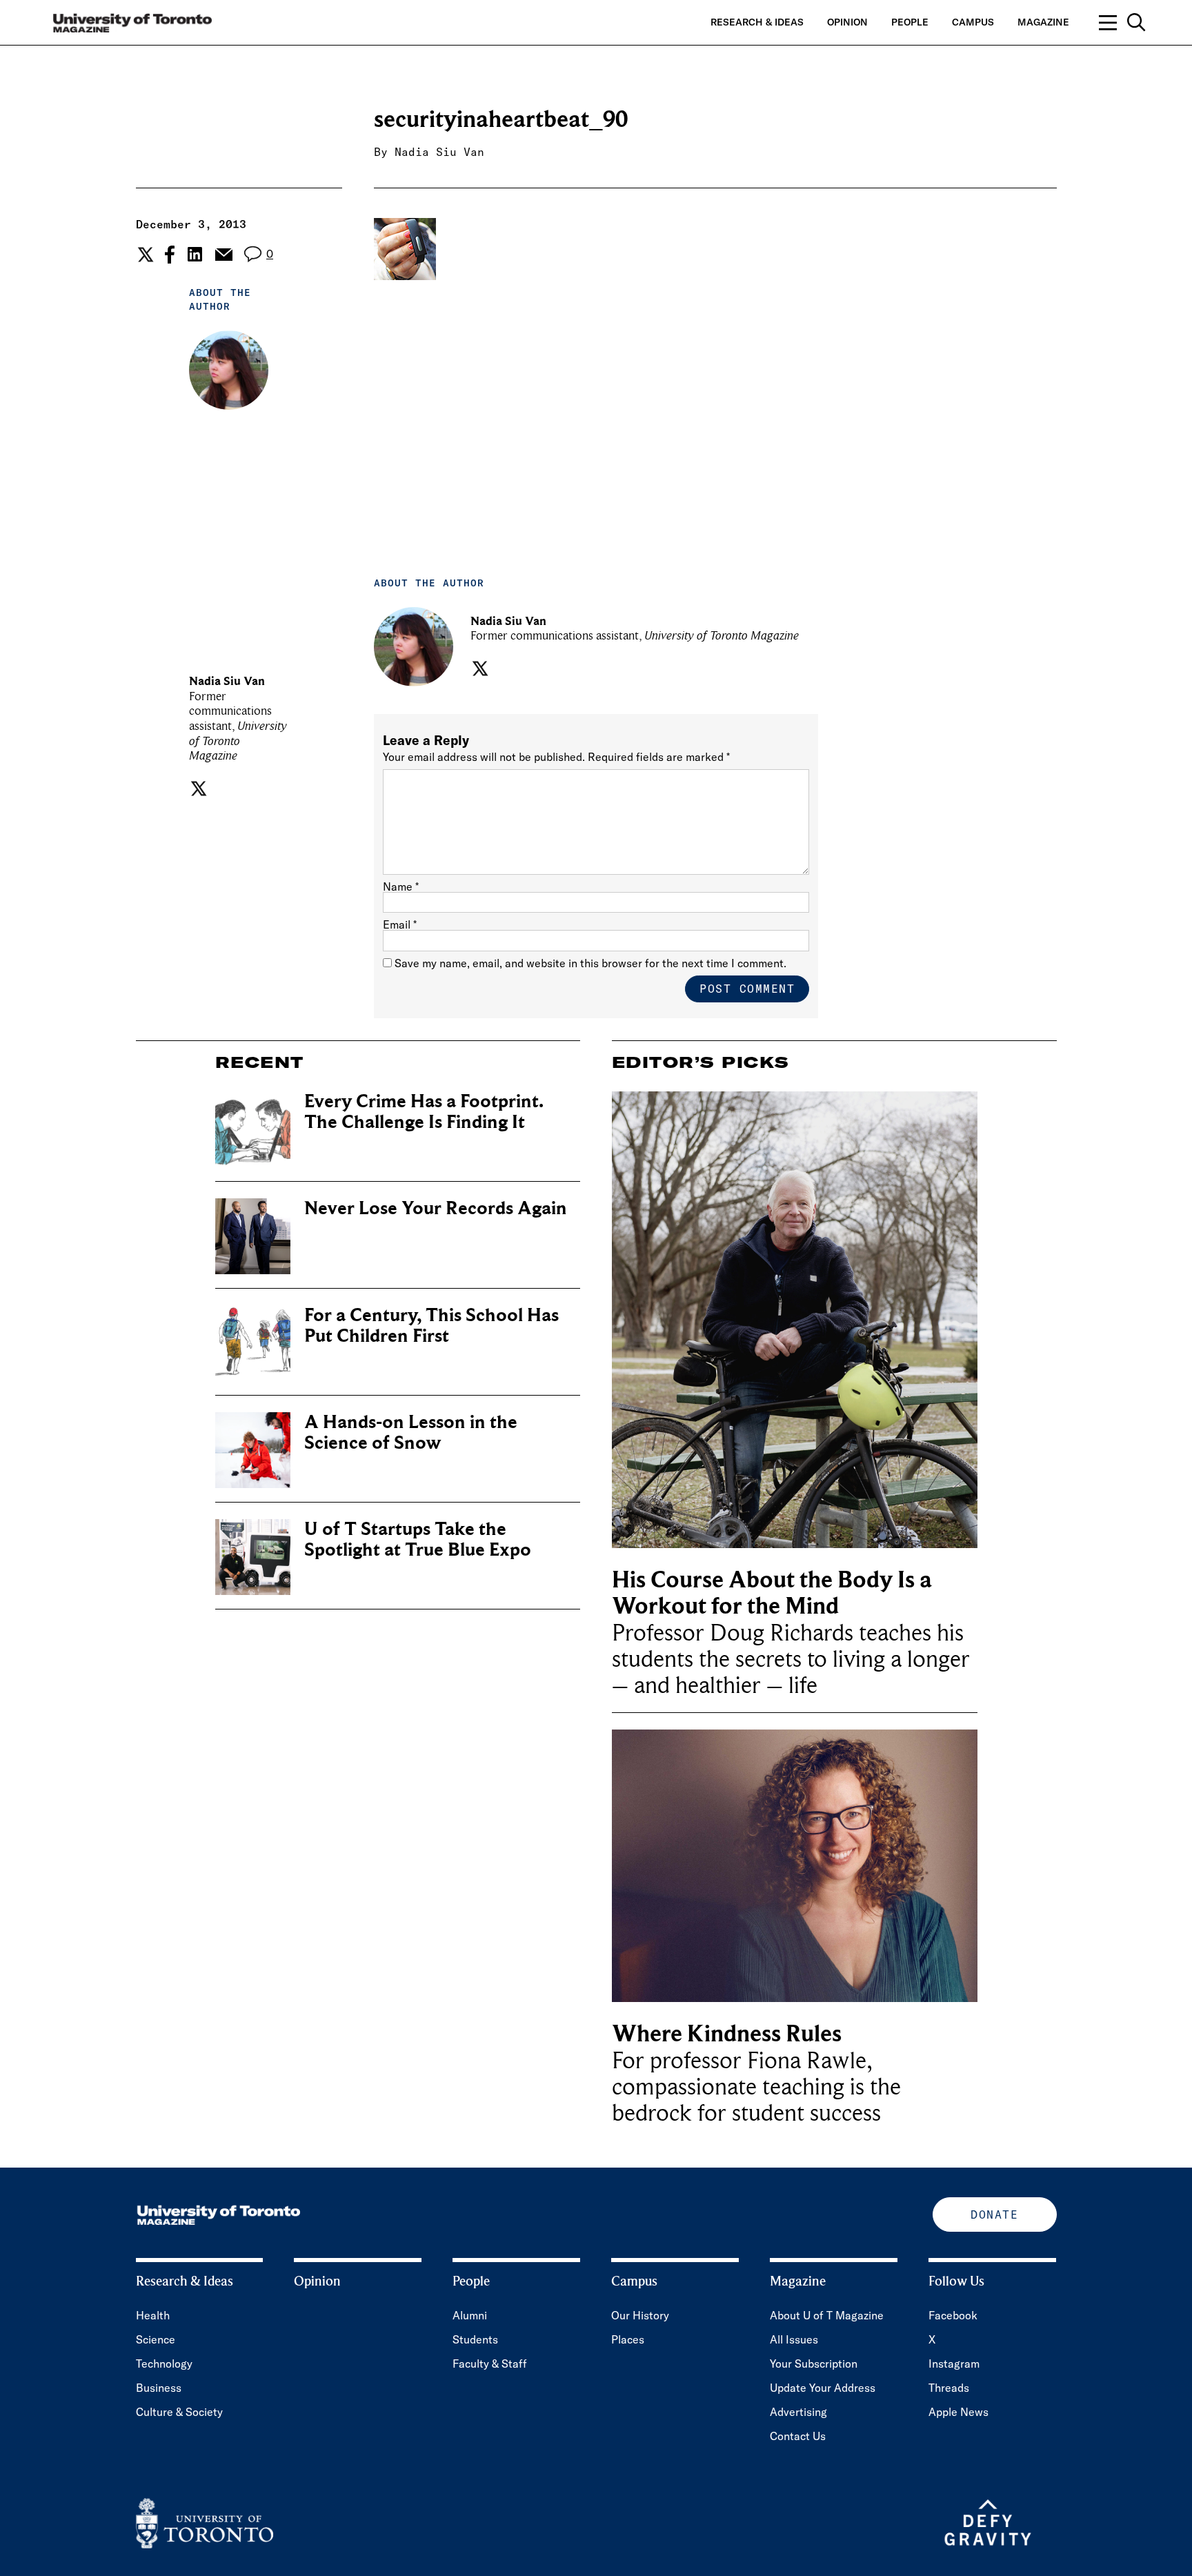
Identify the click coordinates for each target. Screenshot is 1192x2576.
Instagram (954, 2364)
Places (628, 2339)
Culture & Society (179, 2412)
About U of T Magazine (827, 2315)
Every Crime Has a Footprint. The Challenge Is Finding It (424, 1112)
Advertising (798, 2412)
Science (156, 2339)
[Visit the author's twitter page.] (197, 789)
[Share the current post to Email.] (223, 255)
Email (400, 924)
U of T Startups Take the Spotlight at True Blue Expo (418, 1539)
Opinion (847, 22)
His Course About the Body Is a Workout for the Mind (772, 1593)
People (910, 22)
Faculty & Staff (490, 2364)
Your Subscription (814, 2364)
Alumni (470, 2315)
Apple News (958, 2412)
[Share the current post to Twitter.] (144, 255)
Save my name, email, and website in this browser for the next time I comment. (590, 963)
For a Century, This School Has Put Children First (431, 1326)
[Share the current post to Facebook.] (170, 255)
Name (401, 886)
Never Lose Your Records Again (436, 1208)
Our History (640, 2315)
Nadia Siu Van (439, 152)
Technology (164, 2364)
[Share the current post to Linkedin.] (195, 254)
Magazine (1043, 22)
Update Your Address (823, 2388)
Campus (973, 22)
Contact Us (798, 2436)
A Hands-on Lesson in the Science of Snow (411, 1433)
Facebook (953, 2315)
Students (475, 2339)
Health (153, 2315)
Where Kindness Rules (727, 2034)
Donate (994, 2215)
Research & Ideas (757, 22)
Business (159, 2388)
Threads (949, 2388)
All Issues (794, 2339)
